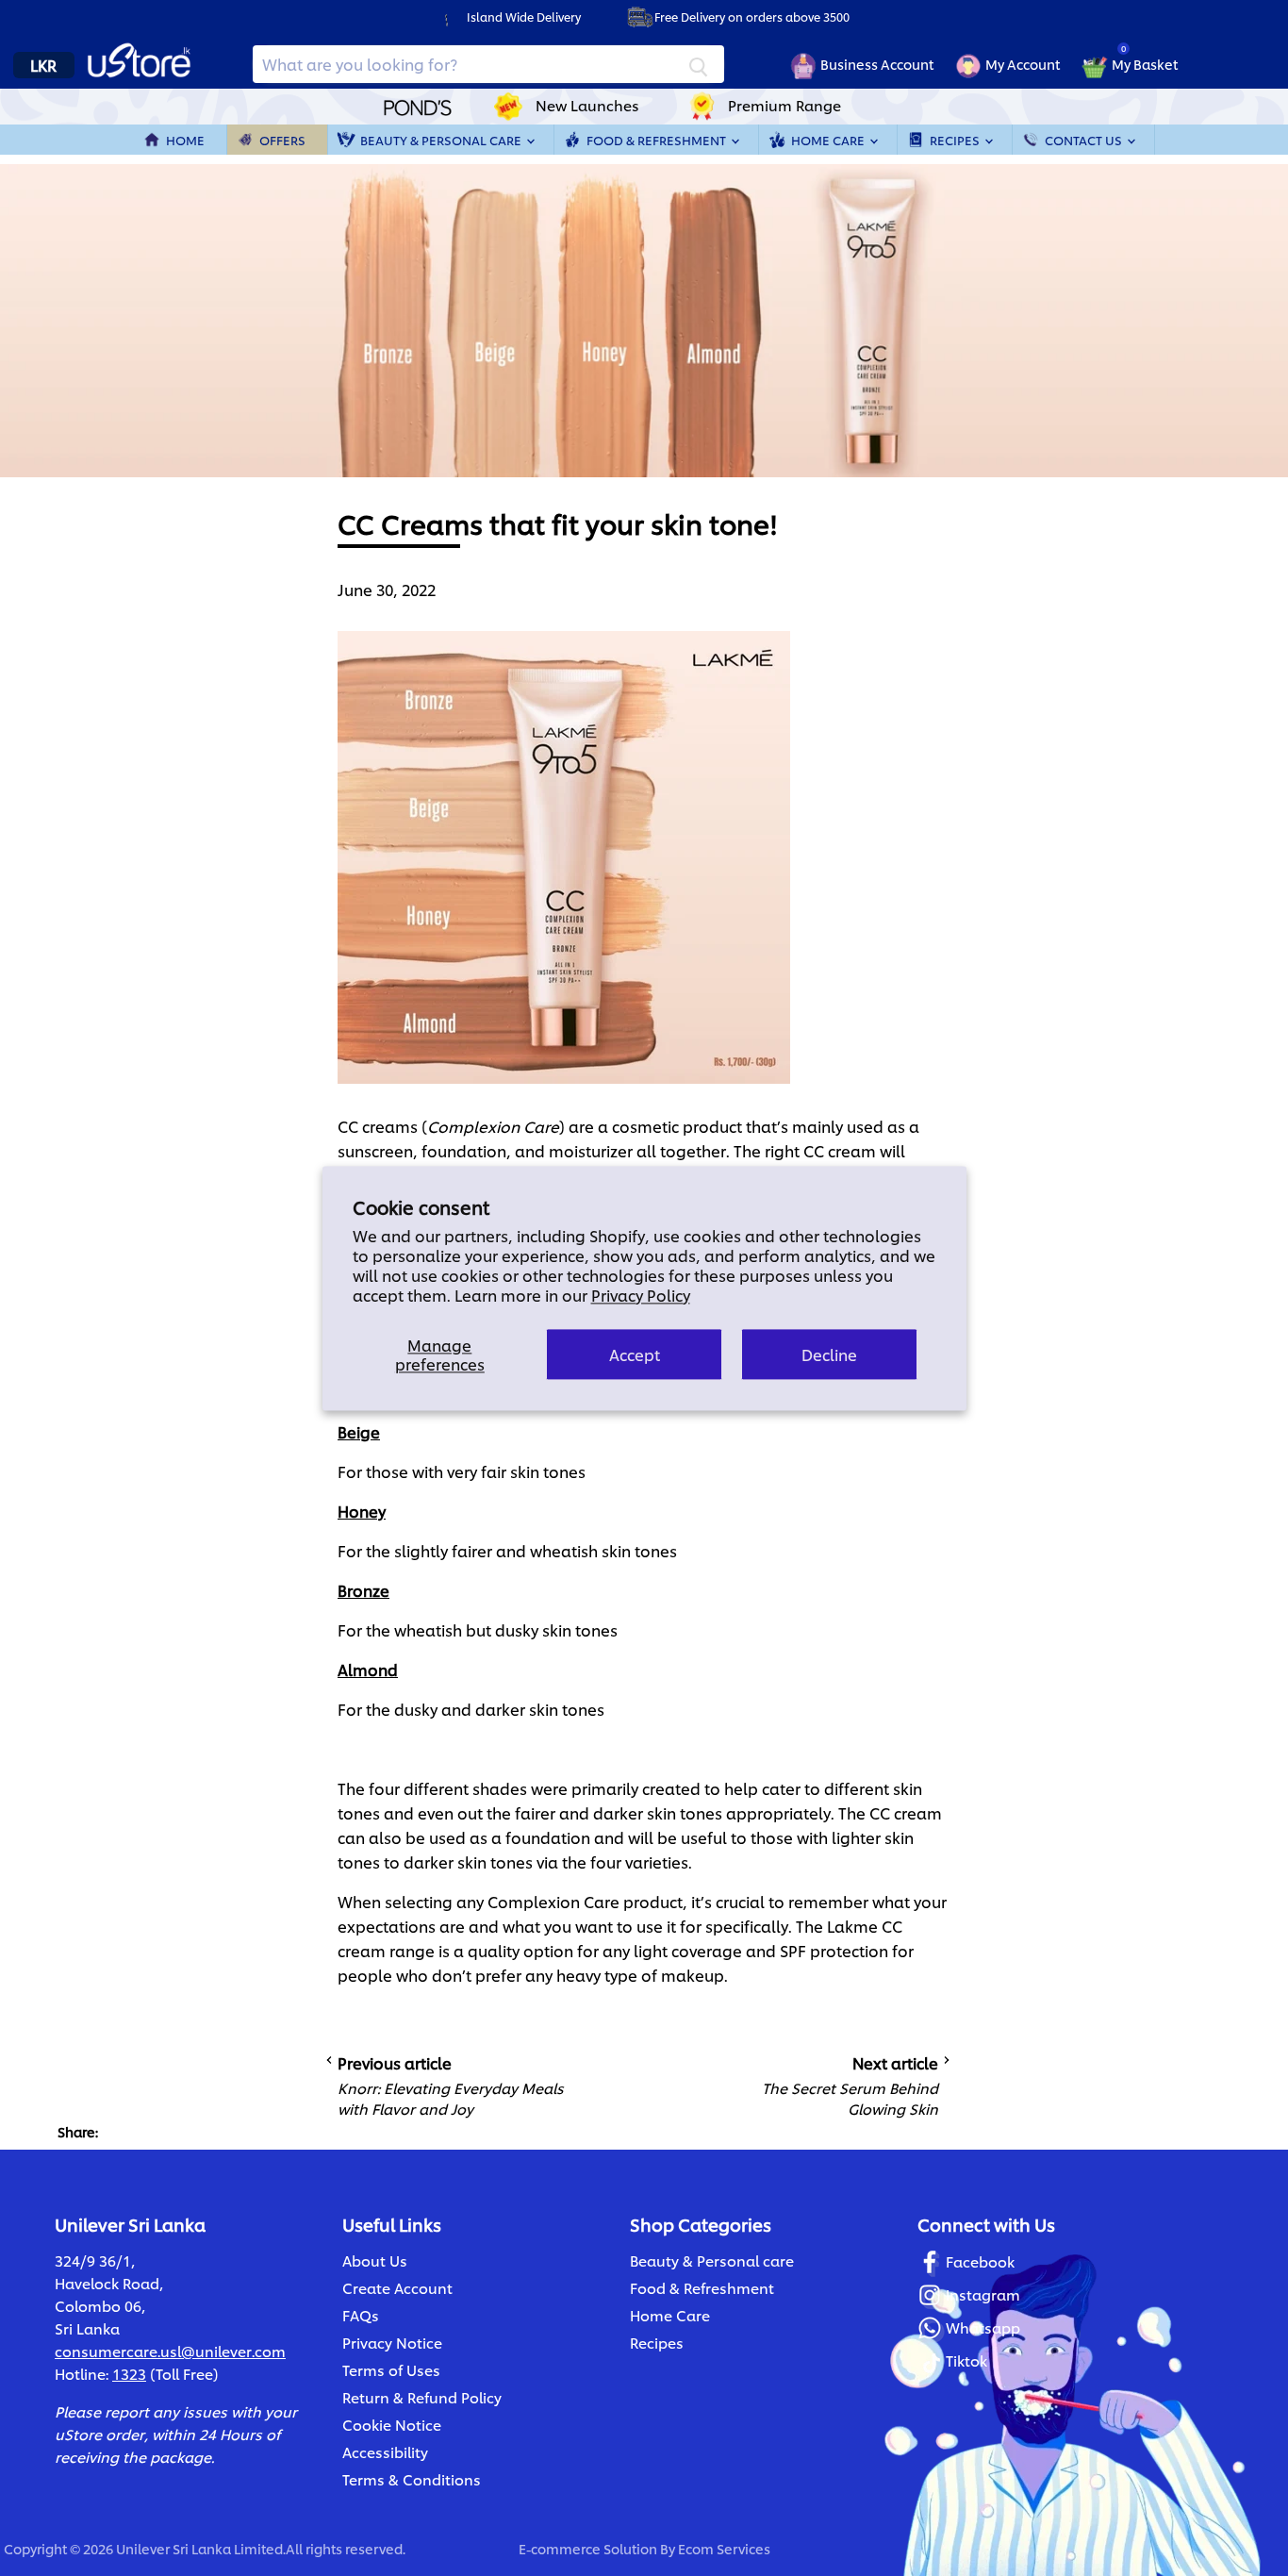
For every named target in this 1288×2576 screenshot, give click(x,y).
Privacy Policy (641, 1295)
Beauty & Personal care (712, 2260)
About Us (375, 2260)
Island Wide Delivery (524, 17)
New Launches (587, 105)
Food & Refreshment (658, 140)
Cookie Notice (392, 2425)
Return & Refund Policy (422, 2397)
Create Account (397, 2288)
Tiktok (966, 2360)
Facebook (980, 2261)
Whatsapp (983, 2327)
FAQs (361, 2315)
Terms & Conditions (412, 2479)
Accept (635, 1354)
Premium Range (784, 105)
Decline (829, 1354)
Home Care (829, 140)
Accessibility (385, 2452)
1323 (129, 2374)
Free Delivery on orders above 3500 (752, 17)
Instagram (983, 2294)
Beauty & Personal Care (442, 140)
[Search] (699, 64)
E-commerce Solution (588, 2548)
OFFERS (282, 140)
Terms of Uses (391, 2370)
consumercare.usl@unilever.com (170, 2351)
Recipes (956, 140)
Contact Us (1085, 140)
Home (185, 140)
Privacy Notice (392, 2343)
